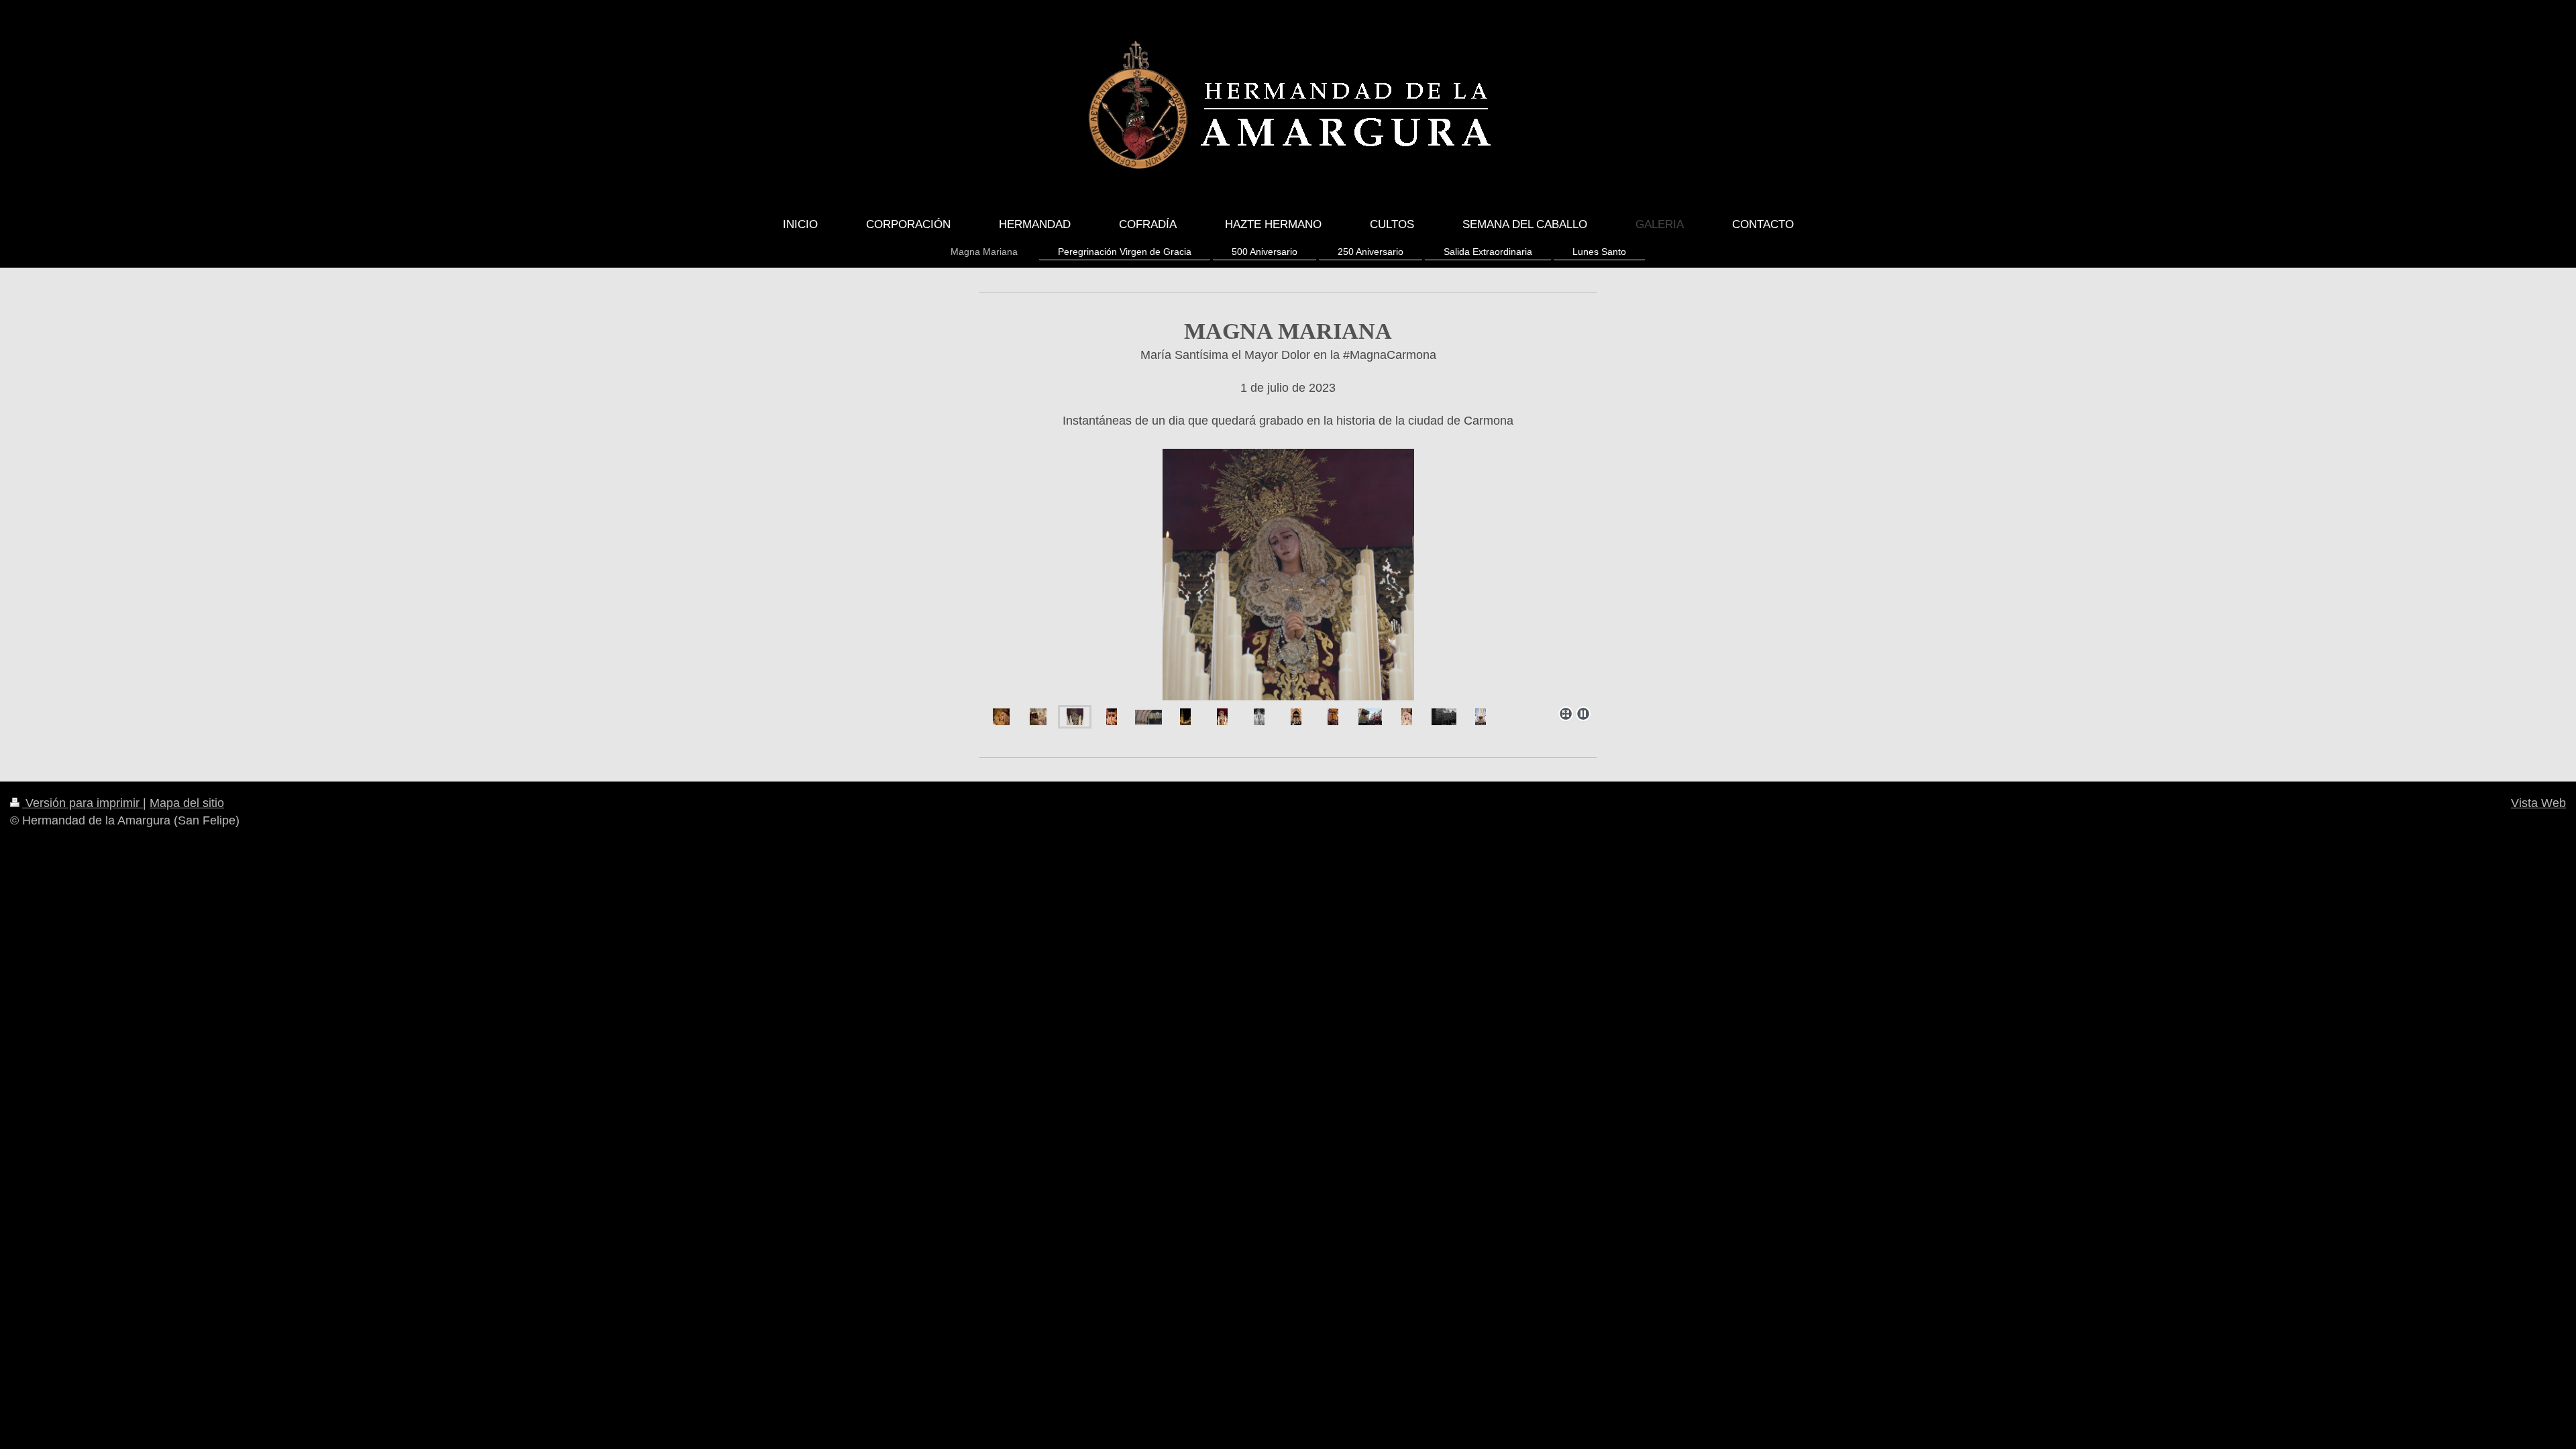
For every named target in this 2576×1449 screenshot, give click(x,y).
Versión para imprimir (83, 803)
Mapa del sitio (187, 803)
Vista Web (2538, 803)
